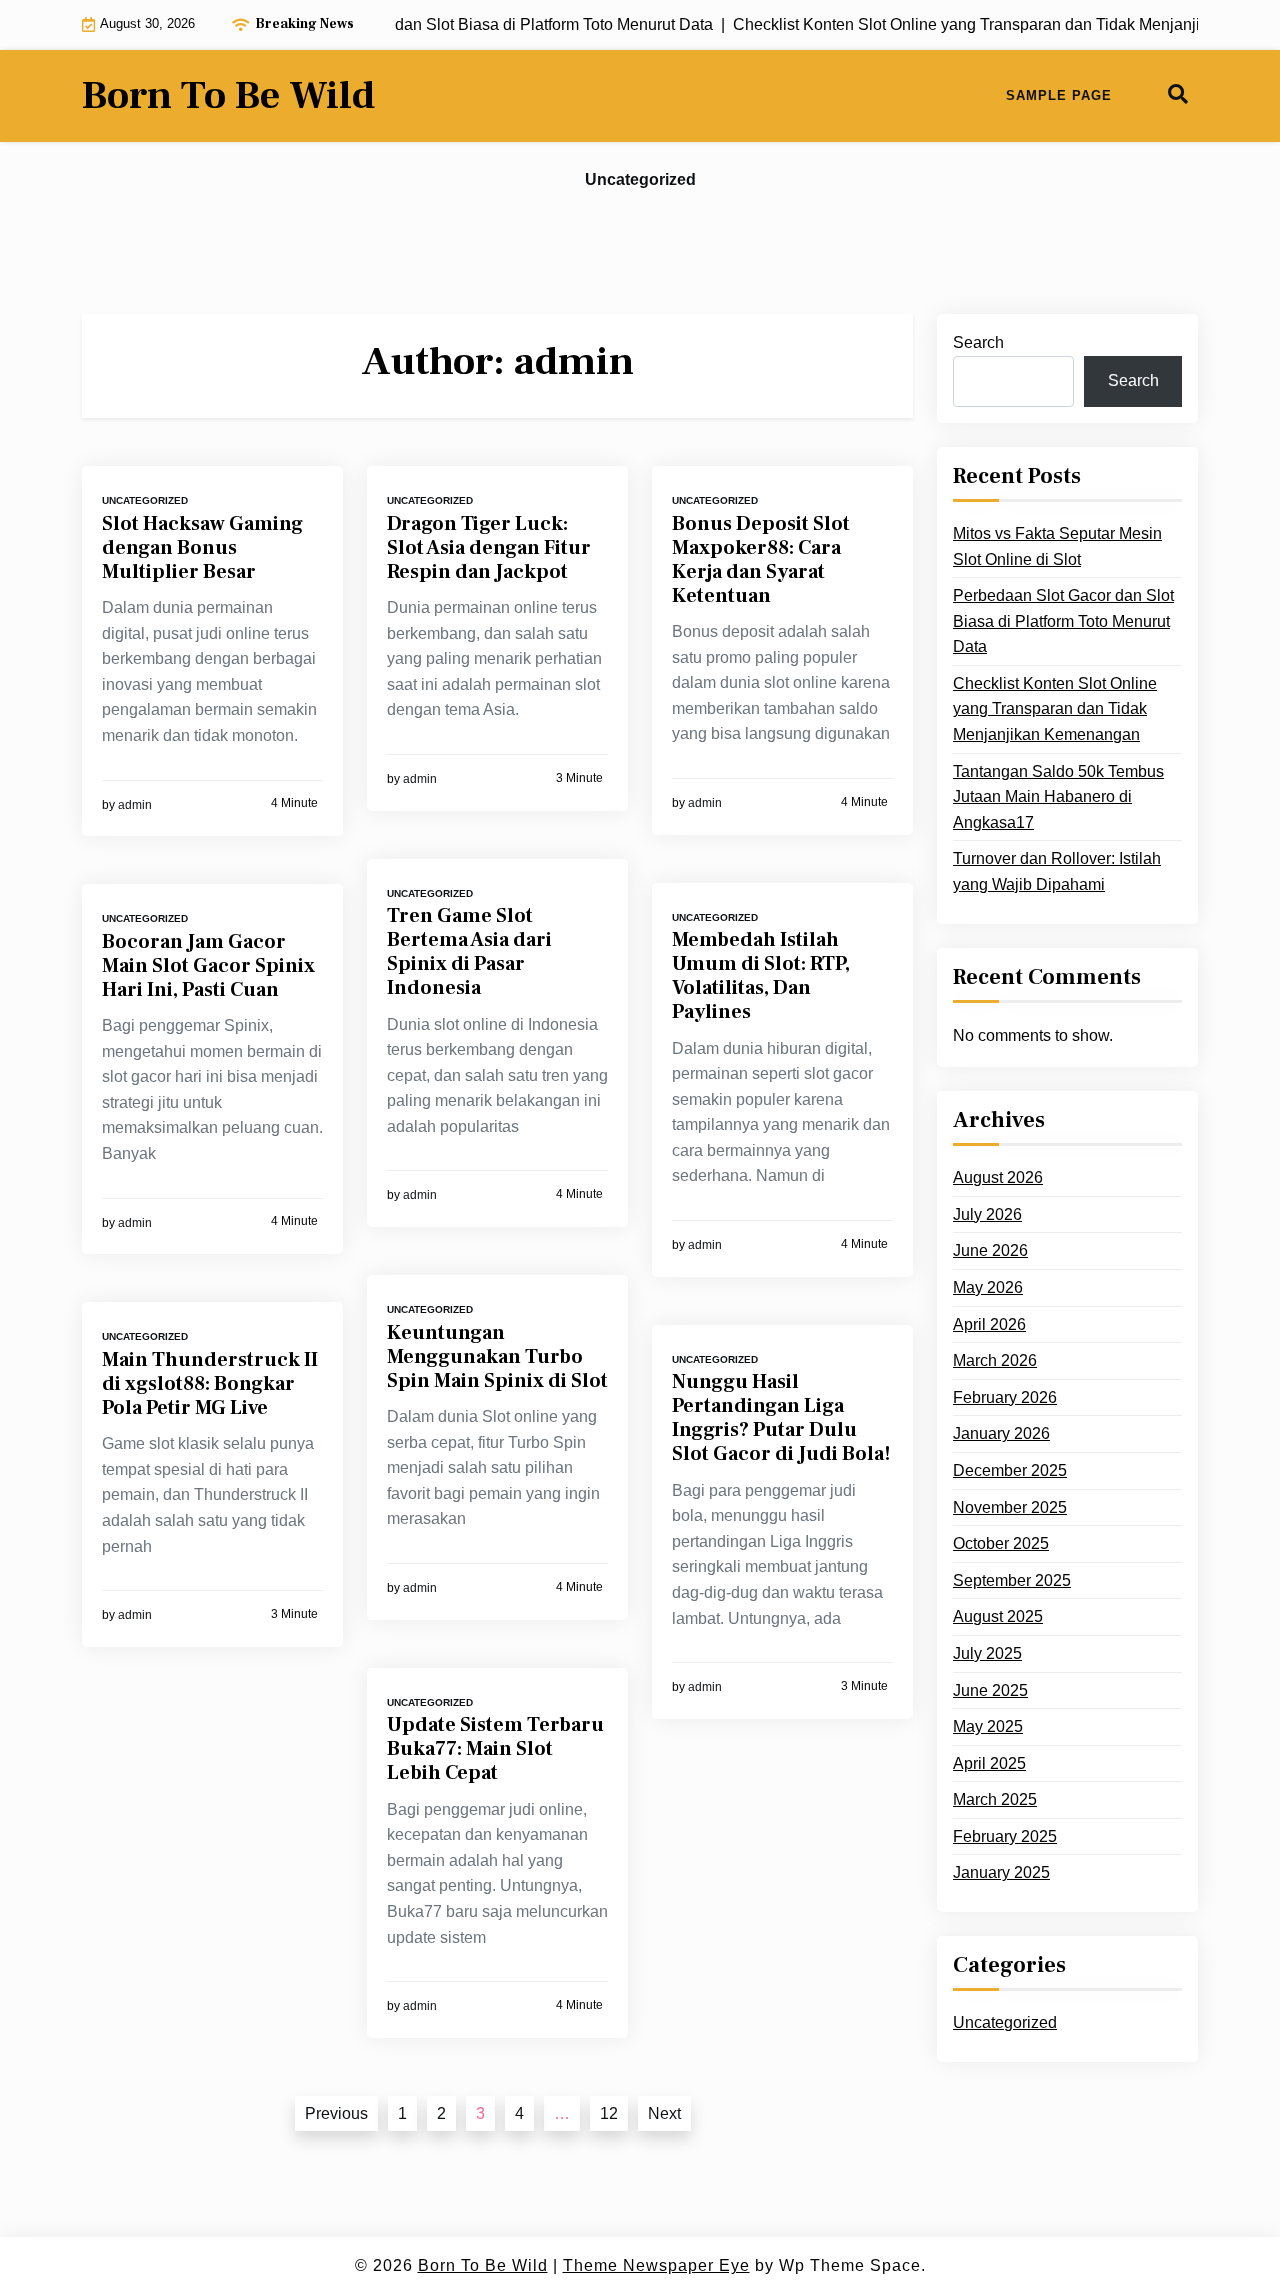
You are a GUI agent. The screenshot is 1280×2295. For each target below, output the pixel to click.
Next (664, 2113)
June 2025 (990, 1690)
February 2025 (1005, 1836)
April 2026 (989, 1324)
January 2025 (1001, 1872)
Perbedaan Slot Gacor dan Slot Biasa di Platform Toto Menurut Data (1063, 621)
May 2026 (988, 1287)
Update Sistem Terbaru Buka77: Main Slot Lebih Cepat (495, 1749)
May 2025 (988, 1726)
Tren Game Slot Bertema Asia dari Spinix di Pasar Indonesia (469, 952)
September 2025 (1012, 1580)
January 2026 (1001, 1433)
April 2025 (989, 1763)
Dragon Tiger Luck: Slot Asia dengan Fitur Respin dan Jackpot (489, 548)
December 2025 (1010, 1470)
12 (609, 2113)
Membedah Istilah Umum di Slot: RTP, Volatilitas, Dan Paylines (761, 976)
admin (135, 805)
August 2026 (998, 1177)
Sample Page (1059, 95)
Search (978, 342)
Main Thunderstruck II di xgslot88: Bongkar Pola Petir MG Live (210, 1384)
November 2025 (1010, 1507)
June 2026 (990, 1250)
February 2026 (1005, 1397)
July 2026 (987, 1214)
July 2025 (987, 1653)
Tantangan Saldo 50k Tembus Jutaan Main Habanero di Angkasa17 (1058, 797)
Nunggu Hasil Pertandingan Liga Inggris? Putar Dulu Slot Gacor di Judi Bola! (781, 1418)
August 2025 (998, 1616)
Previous (336, 2113)
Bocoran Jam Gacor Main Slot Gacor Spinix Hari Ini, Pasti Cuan (208, 966)
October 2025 (1001, 1543)
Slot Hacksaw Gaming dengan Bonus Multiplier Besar (202, 548)
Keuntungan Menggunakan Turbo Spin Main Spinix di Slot (497, 1357)
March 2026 (995, 1360)
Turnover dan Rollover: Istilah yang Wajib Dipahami (1057, 871)
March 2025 (995, 1799)
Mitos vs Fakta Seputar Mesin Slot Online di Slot (1057, 546)
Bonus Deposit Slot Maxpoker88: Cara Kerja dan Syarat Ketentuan (761, 560)
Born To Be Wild (228, 96)
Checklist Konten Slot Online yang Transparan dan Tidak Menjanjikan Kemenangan (1055, 709)
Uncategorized (640, 179)
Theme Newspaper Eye (656, 2265)
